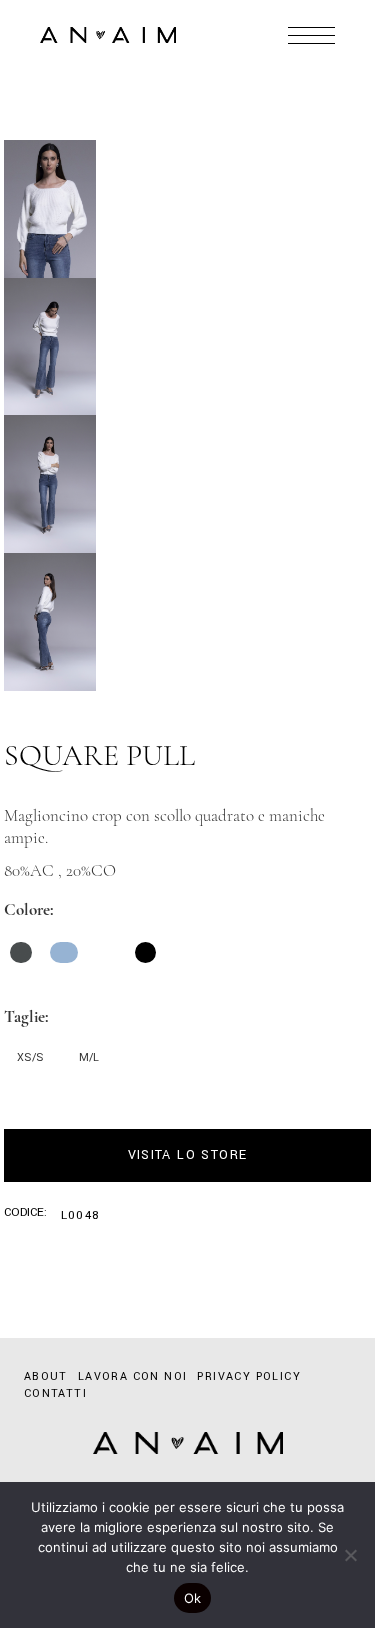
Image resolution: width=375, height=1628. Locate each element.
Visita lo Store (188, 1155)
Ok (193, 1598)
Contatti (55, 1393)
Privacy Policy (249, 1376)
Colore (27, 909)
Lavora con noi (133, 1376)
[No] (350, 1555)
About (46, 1376)
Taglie (24, 1016)
